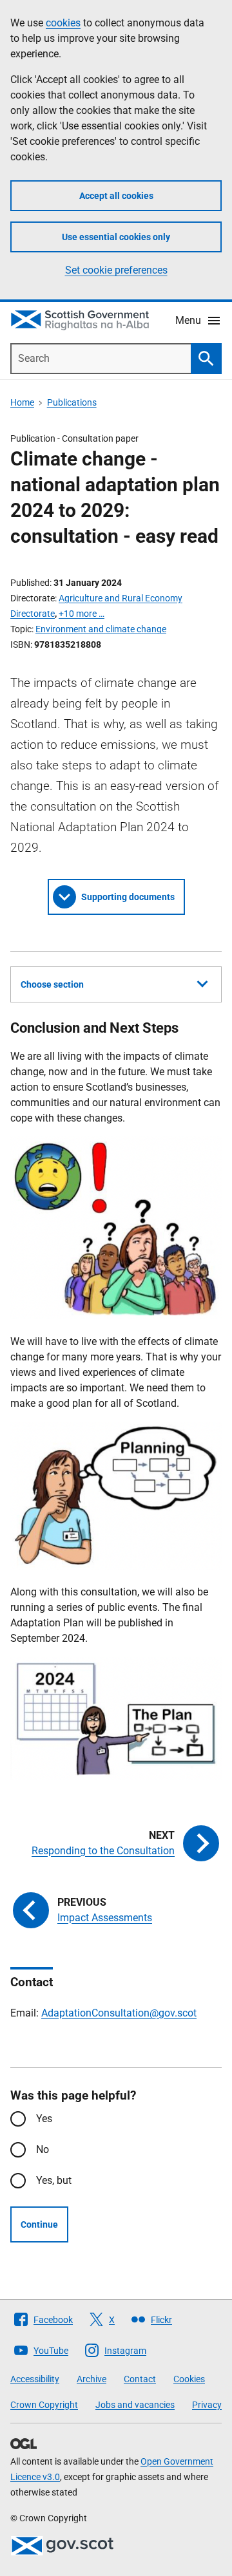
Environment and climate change (101, 629)
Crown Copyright (44, 2405)
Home (22, 402)
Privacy (207, 2405)
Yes (44, 2119)
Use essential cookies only (116, 237)
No (43, 2149)
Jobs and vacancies (135, 2405)
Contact (140, 2379)
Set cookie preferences (116, 270)
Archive (92, 2379)
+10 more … (82, 614)
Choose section (52, 984)
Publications (72, 402)
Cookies (189, 2379)
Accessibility (35, 2379)
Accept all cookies (116, 196)
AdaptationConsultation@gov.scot (119, 2013)
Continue (39, 2224)
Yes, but (54, 2180)
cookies (63, 23)
